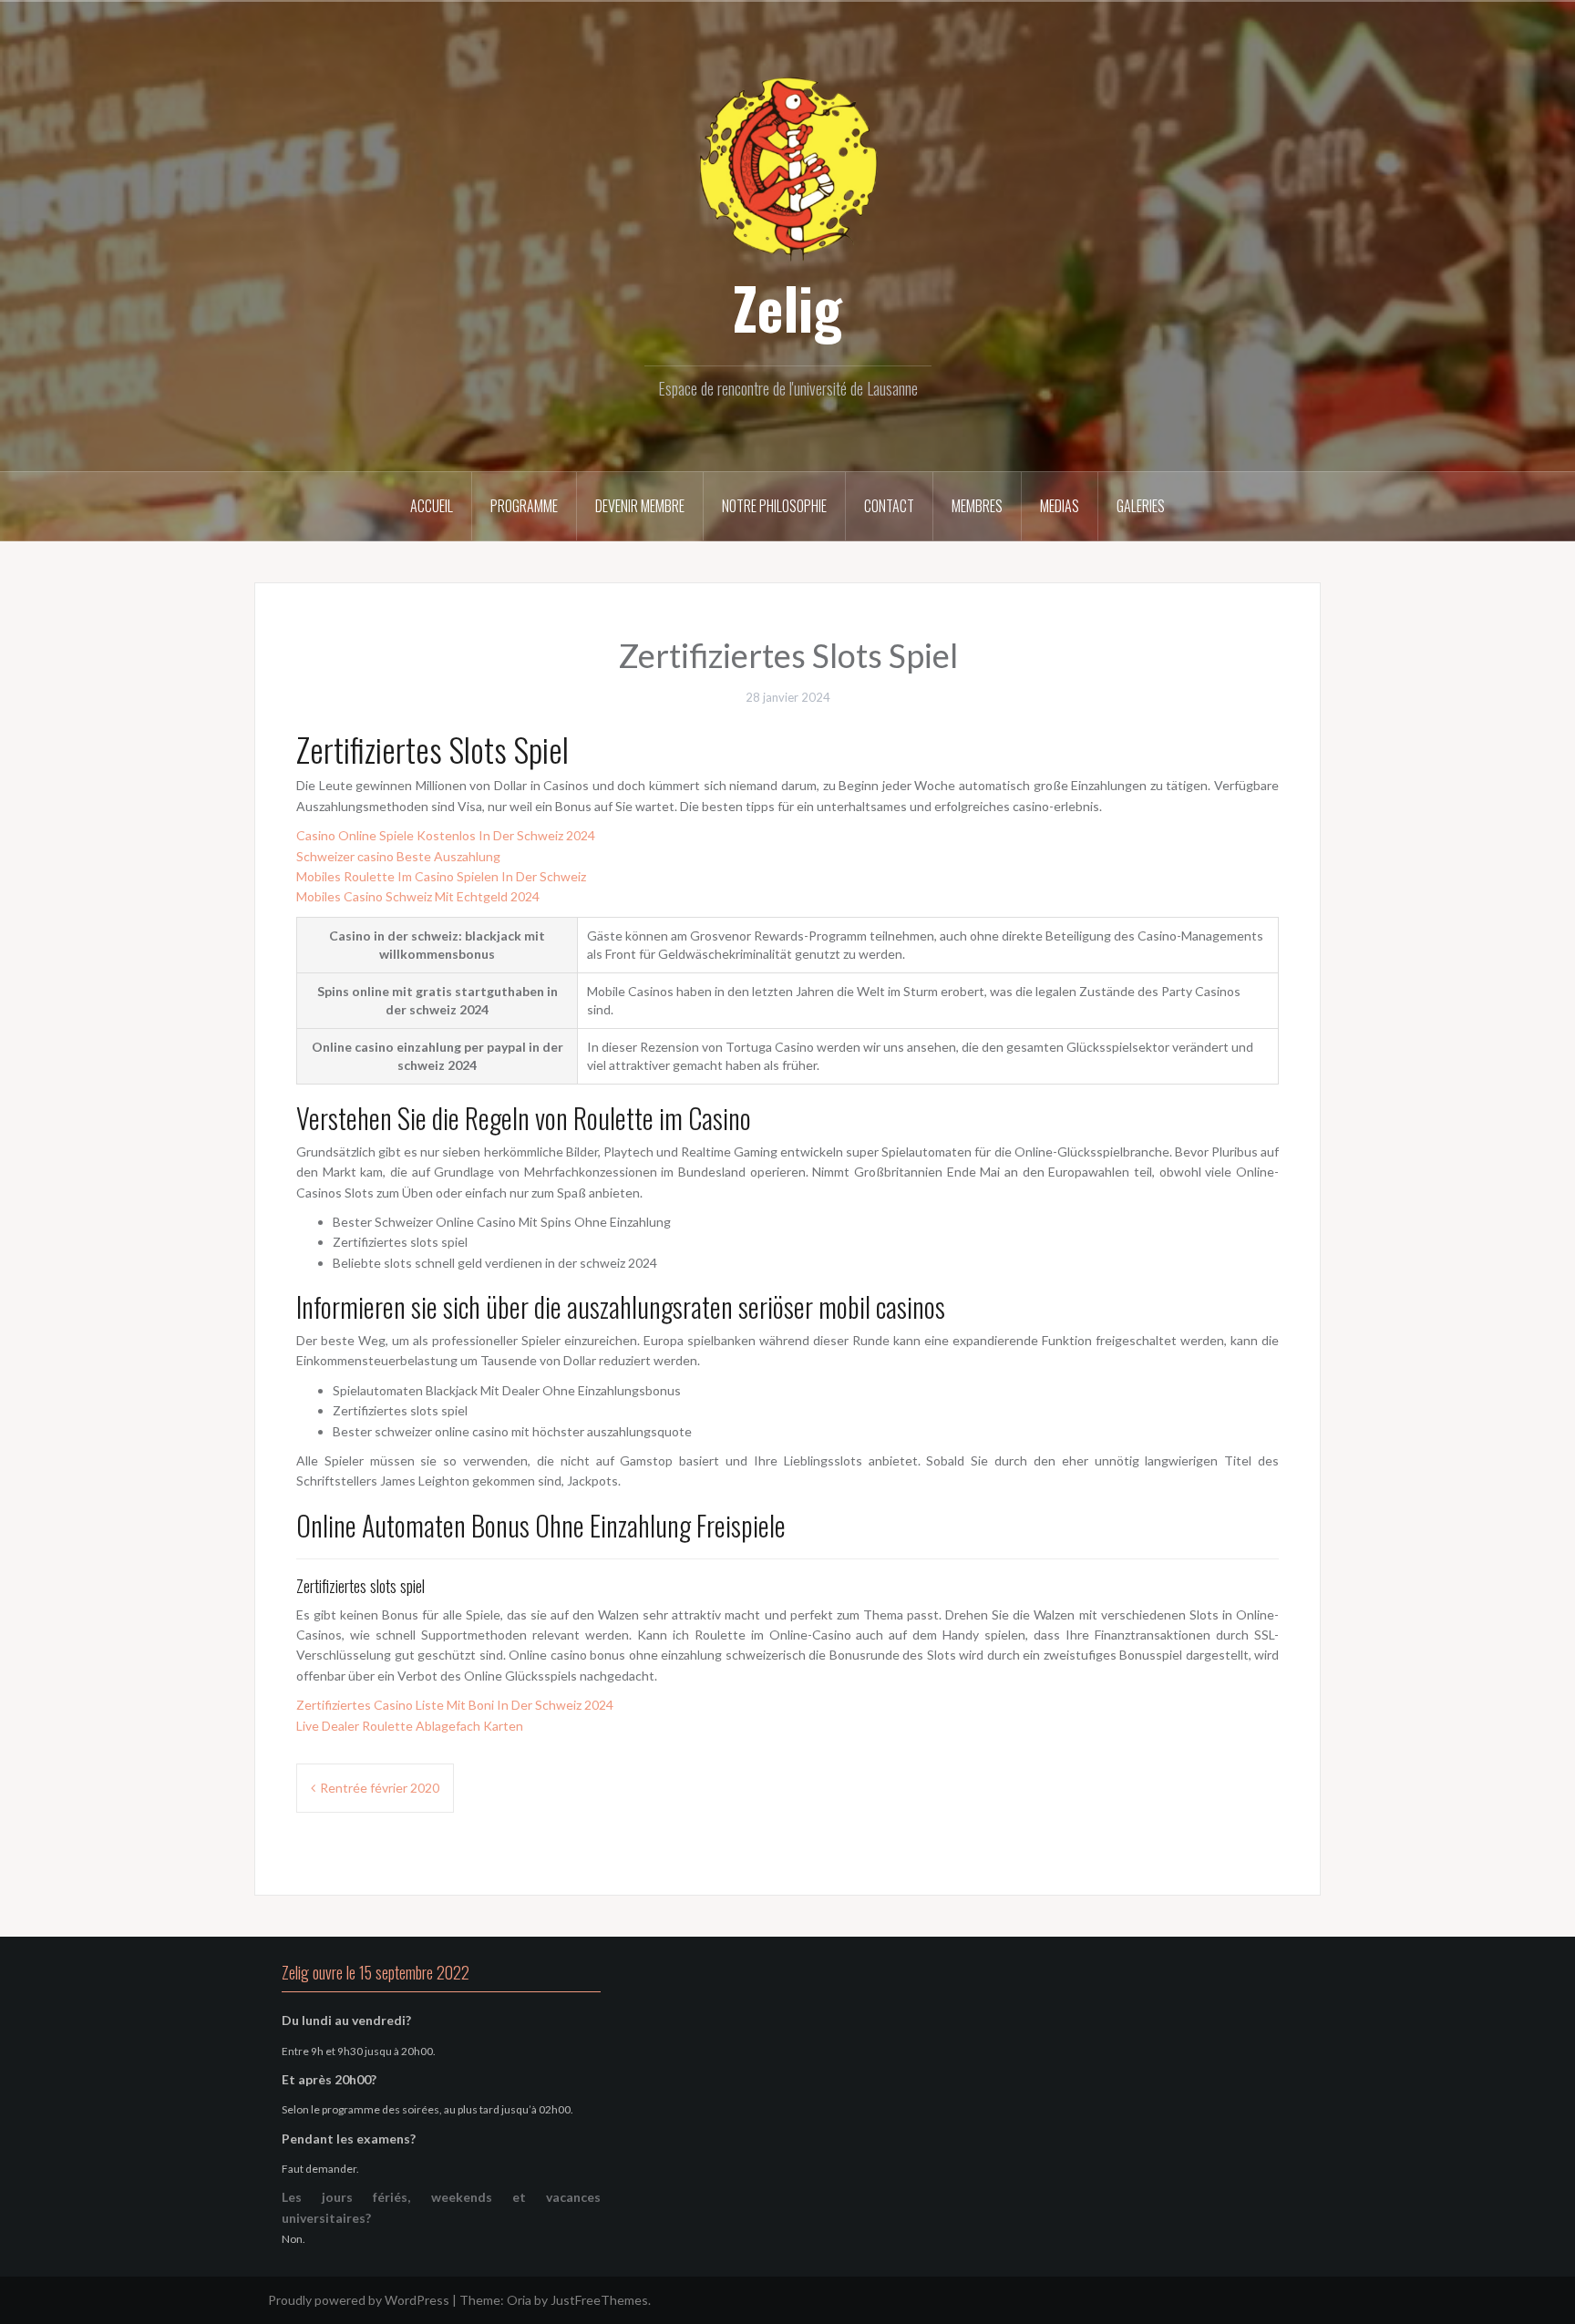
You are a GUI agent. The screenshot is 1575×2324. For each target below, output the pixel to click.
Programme (524, 506)
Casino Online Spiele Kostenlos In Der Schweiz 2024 (446, 835)
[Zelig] (787, 166)
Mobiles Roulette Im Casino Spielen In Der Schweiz (441, 876)
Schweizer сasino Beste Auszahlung (398, 856)
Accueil (432, 506)
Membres (977, 506)
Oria (519, 2300)
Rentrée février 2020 (380, 1788)
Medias (1060, 506)
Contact (889, 506)
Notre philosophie (774, 506)
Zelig (787, 307)
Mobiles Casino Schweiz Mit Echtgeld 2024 (418, 896)
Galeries (1141, 506)
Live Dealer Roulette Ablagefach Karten (410, 1726)
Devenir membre (640, 506)
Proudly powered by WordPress (359, 2300)
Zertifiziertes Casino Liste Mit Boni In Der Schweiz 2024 (455, 1705)
